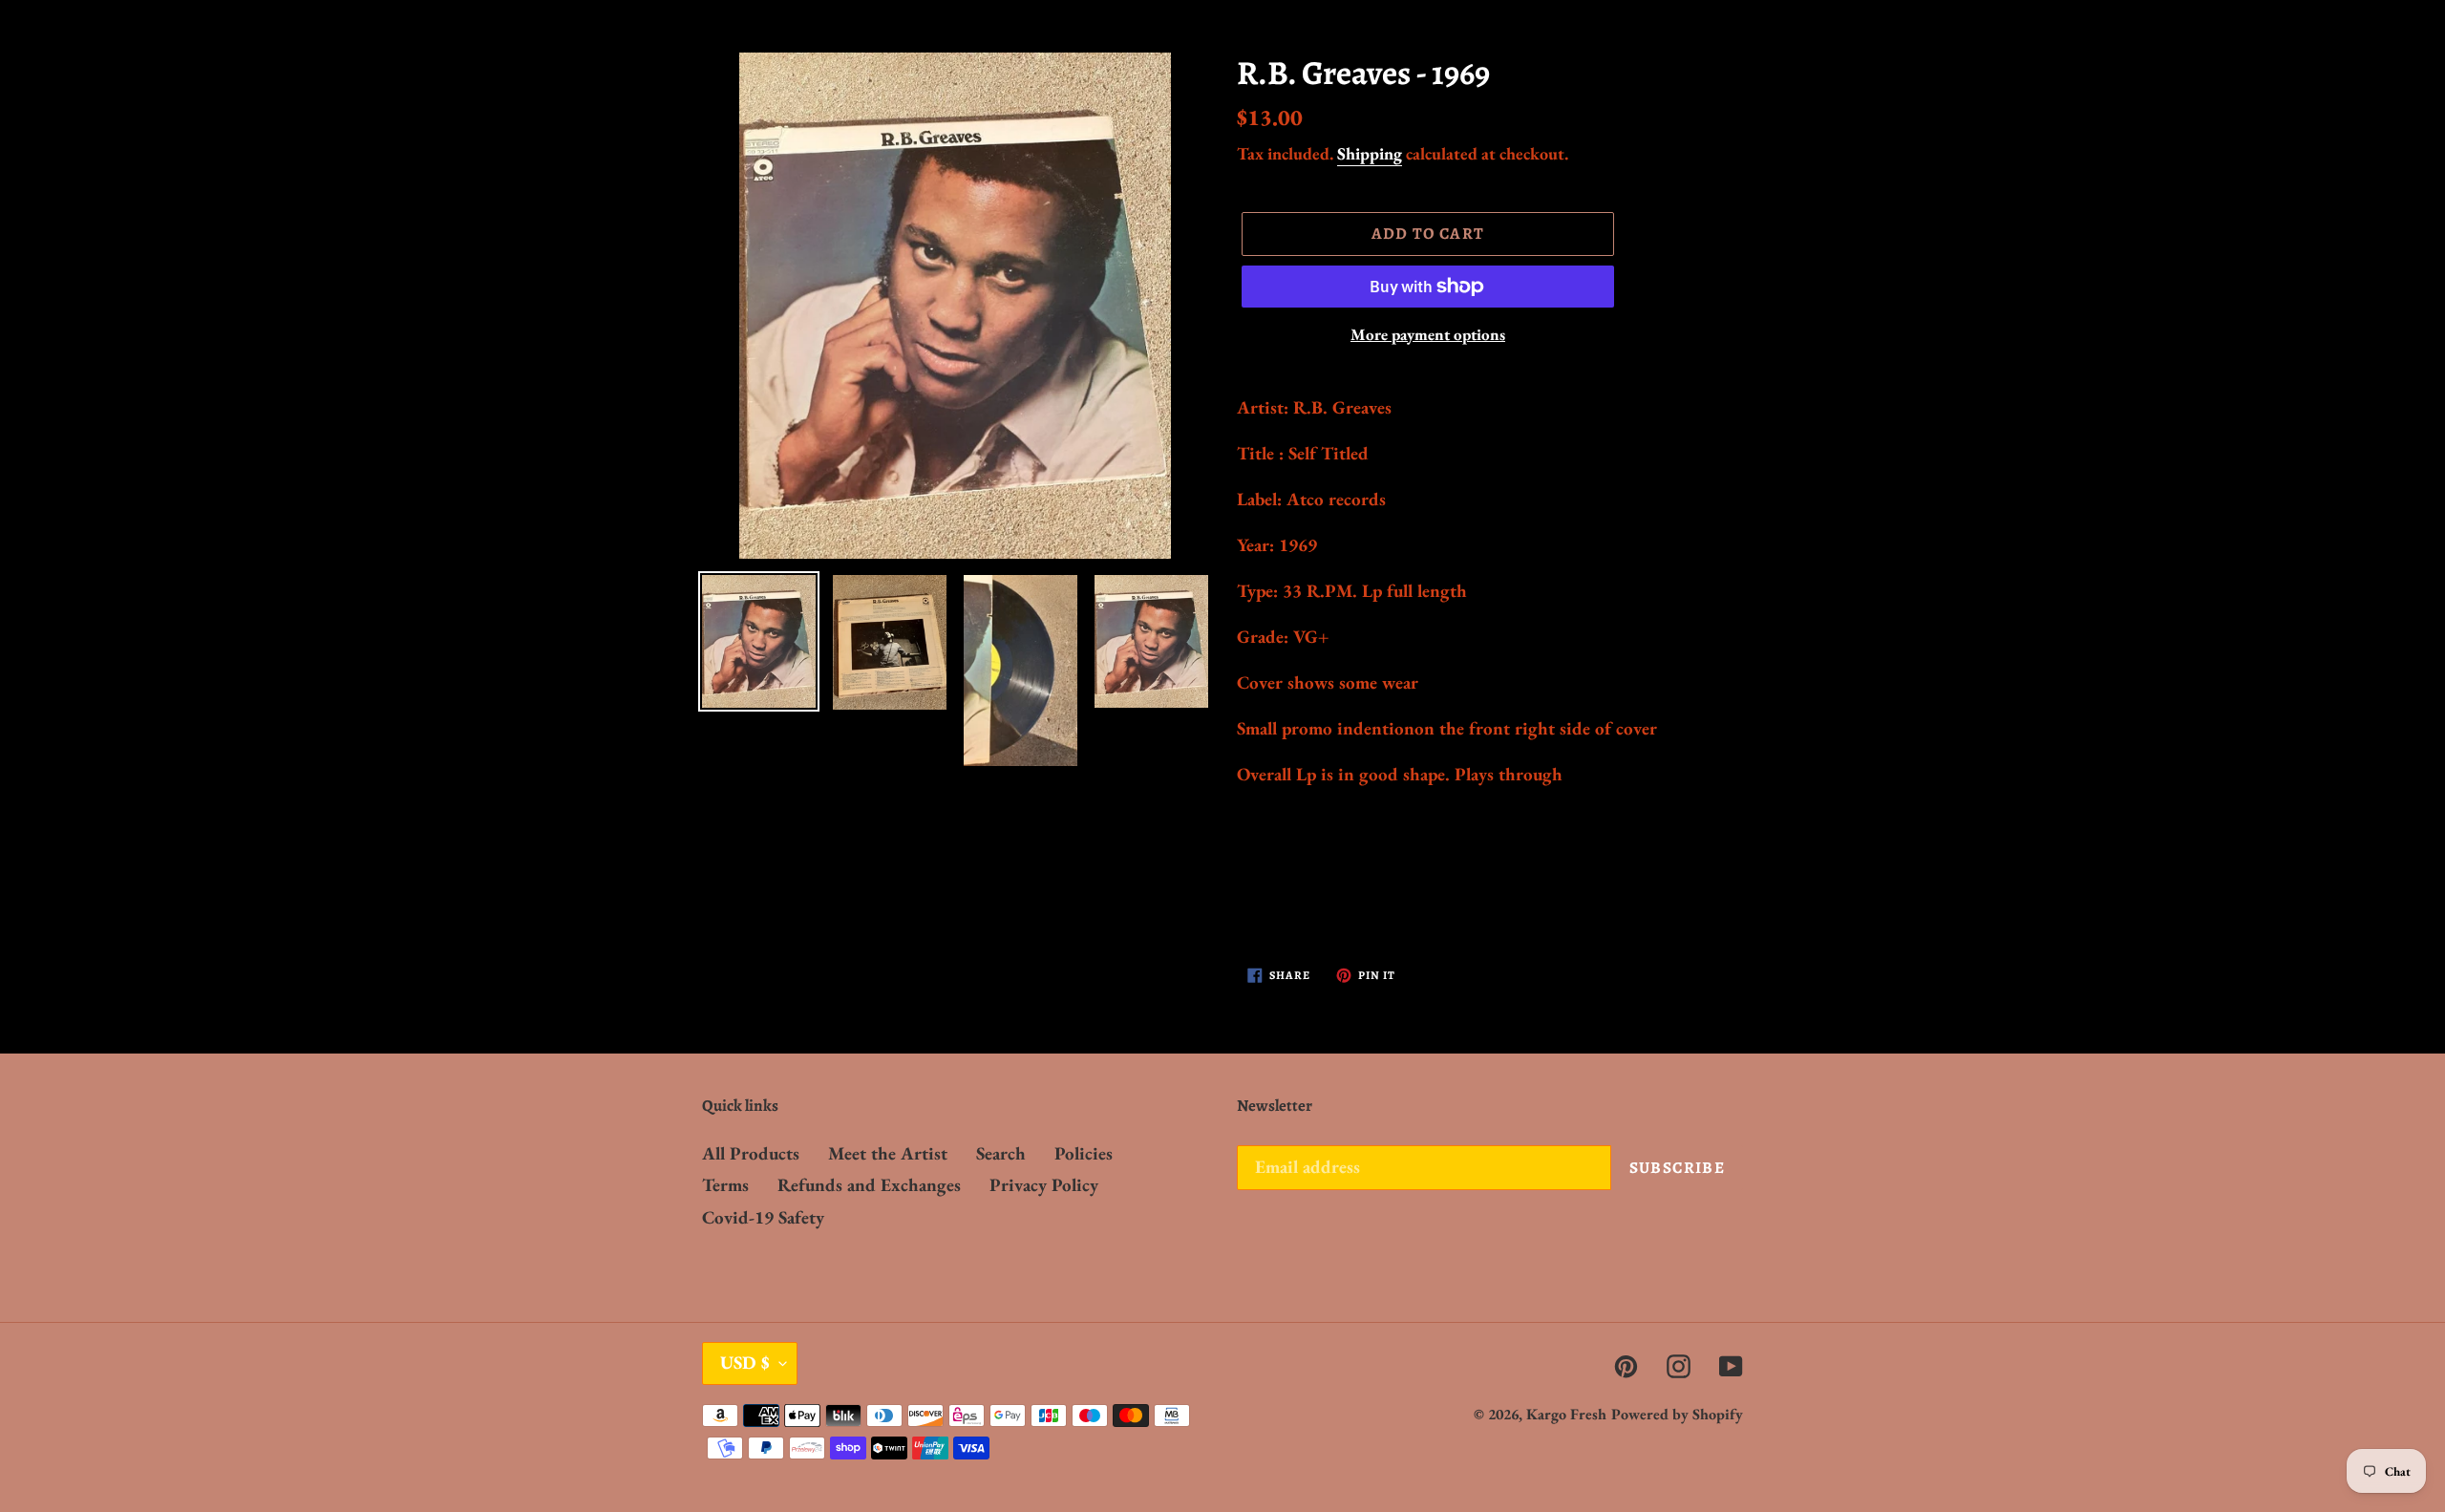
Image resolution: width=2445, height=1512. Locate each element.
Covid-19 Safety (763, 1217)
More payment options (1428, 334)
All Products (751, 1153)
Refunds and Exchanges (869, 1185)
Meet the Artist (888, 1153)
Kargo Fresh (1566, 1414)
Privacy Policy (1044, 1185)
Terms (725, 1185)
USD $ (745, 1363)
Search (1001, 1153)
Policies (1084, 1153)
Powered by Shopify (1677, 1414)
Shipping (1370, 153)
